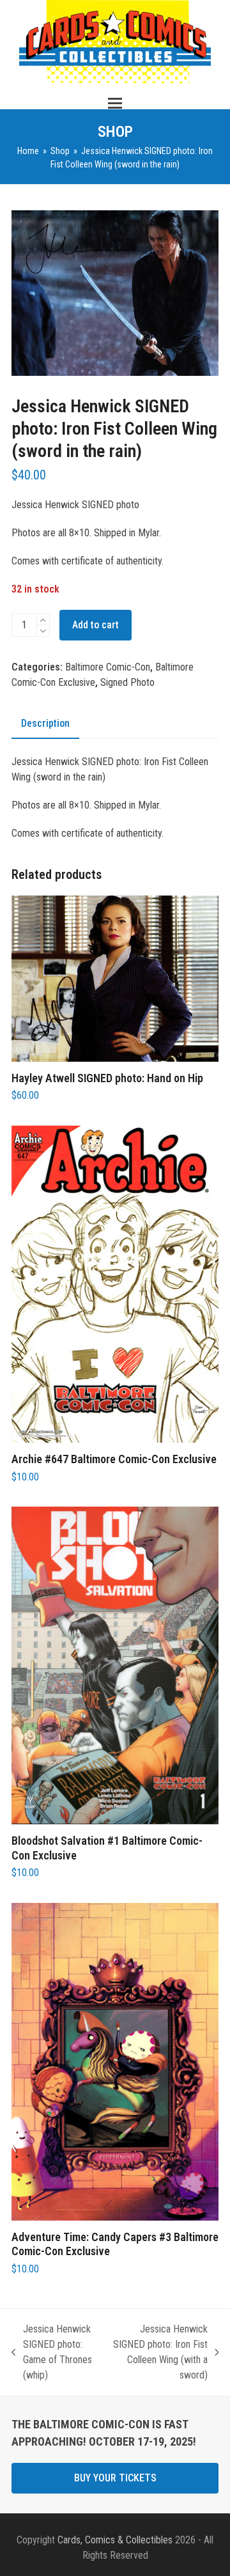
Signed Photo (127, 682)
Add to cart (96, 625)
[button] (115, 103)
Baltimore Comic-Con (108, 667)
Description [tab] (45, 723)
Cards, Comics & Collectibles (115, 2540)
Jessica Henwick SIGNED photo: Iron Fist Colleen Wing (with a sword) (160, 2352)
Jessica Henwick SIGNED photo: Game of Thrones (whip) (52, 2352)
